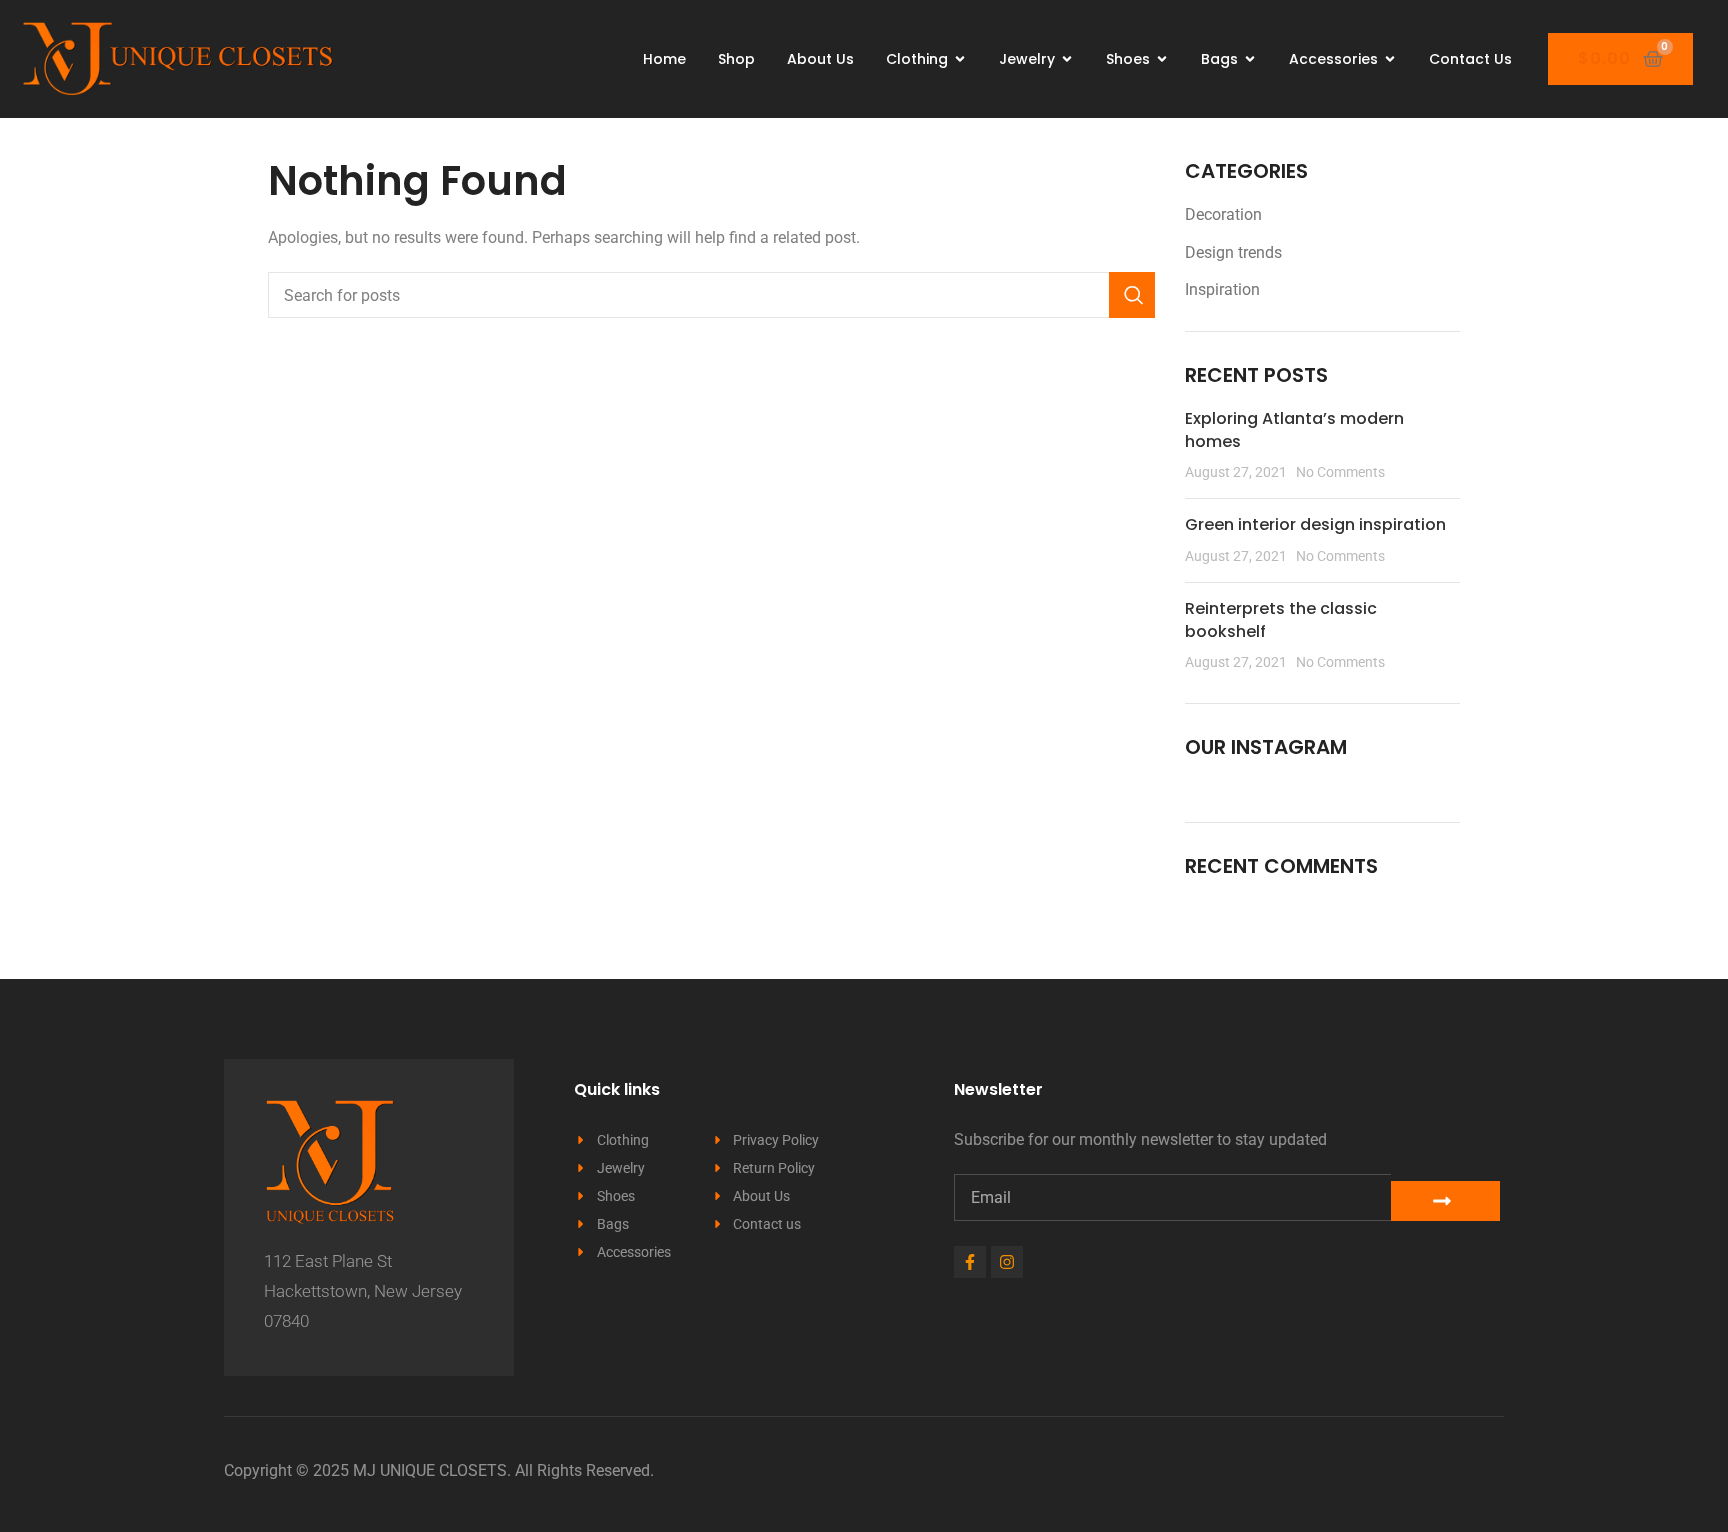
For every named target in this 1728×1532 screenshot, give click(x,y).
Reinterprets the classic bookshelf (1281, 619)
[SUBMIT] (1445, 1201)
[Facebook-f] (970, 1262)
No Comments (1340, 472)
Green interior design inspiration (1315, 524)
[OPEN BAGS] (1250, 59)
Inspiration (1222, 289)
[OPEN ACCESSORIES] (1390, 59)
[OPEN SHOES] (1162, 59)
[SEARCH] (1132, 295)
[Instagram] (1007, 1262)
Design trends (1233, 252)
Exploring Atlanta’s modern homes (1294, 429)
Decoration (1223, 214)
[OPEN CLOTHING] (960, 59)
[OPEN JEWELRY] (1067, 59)
